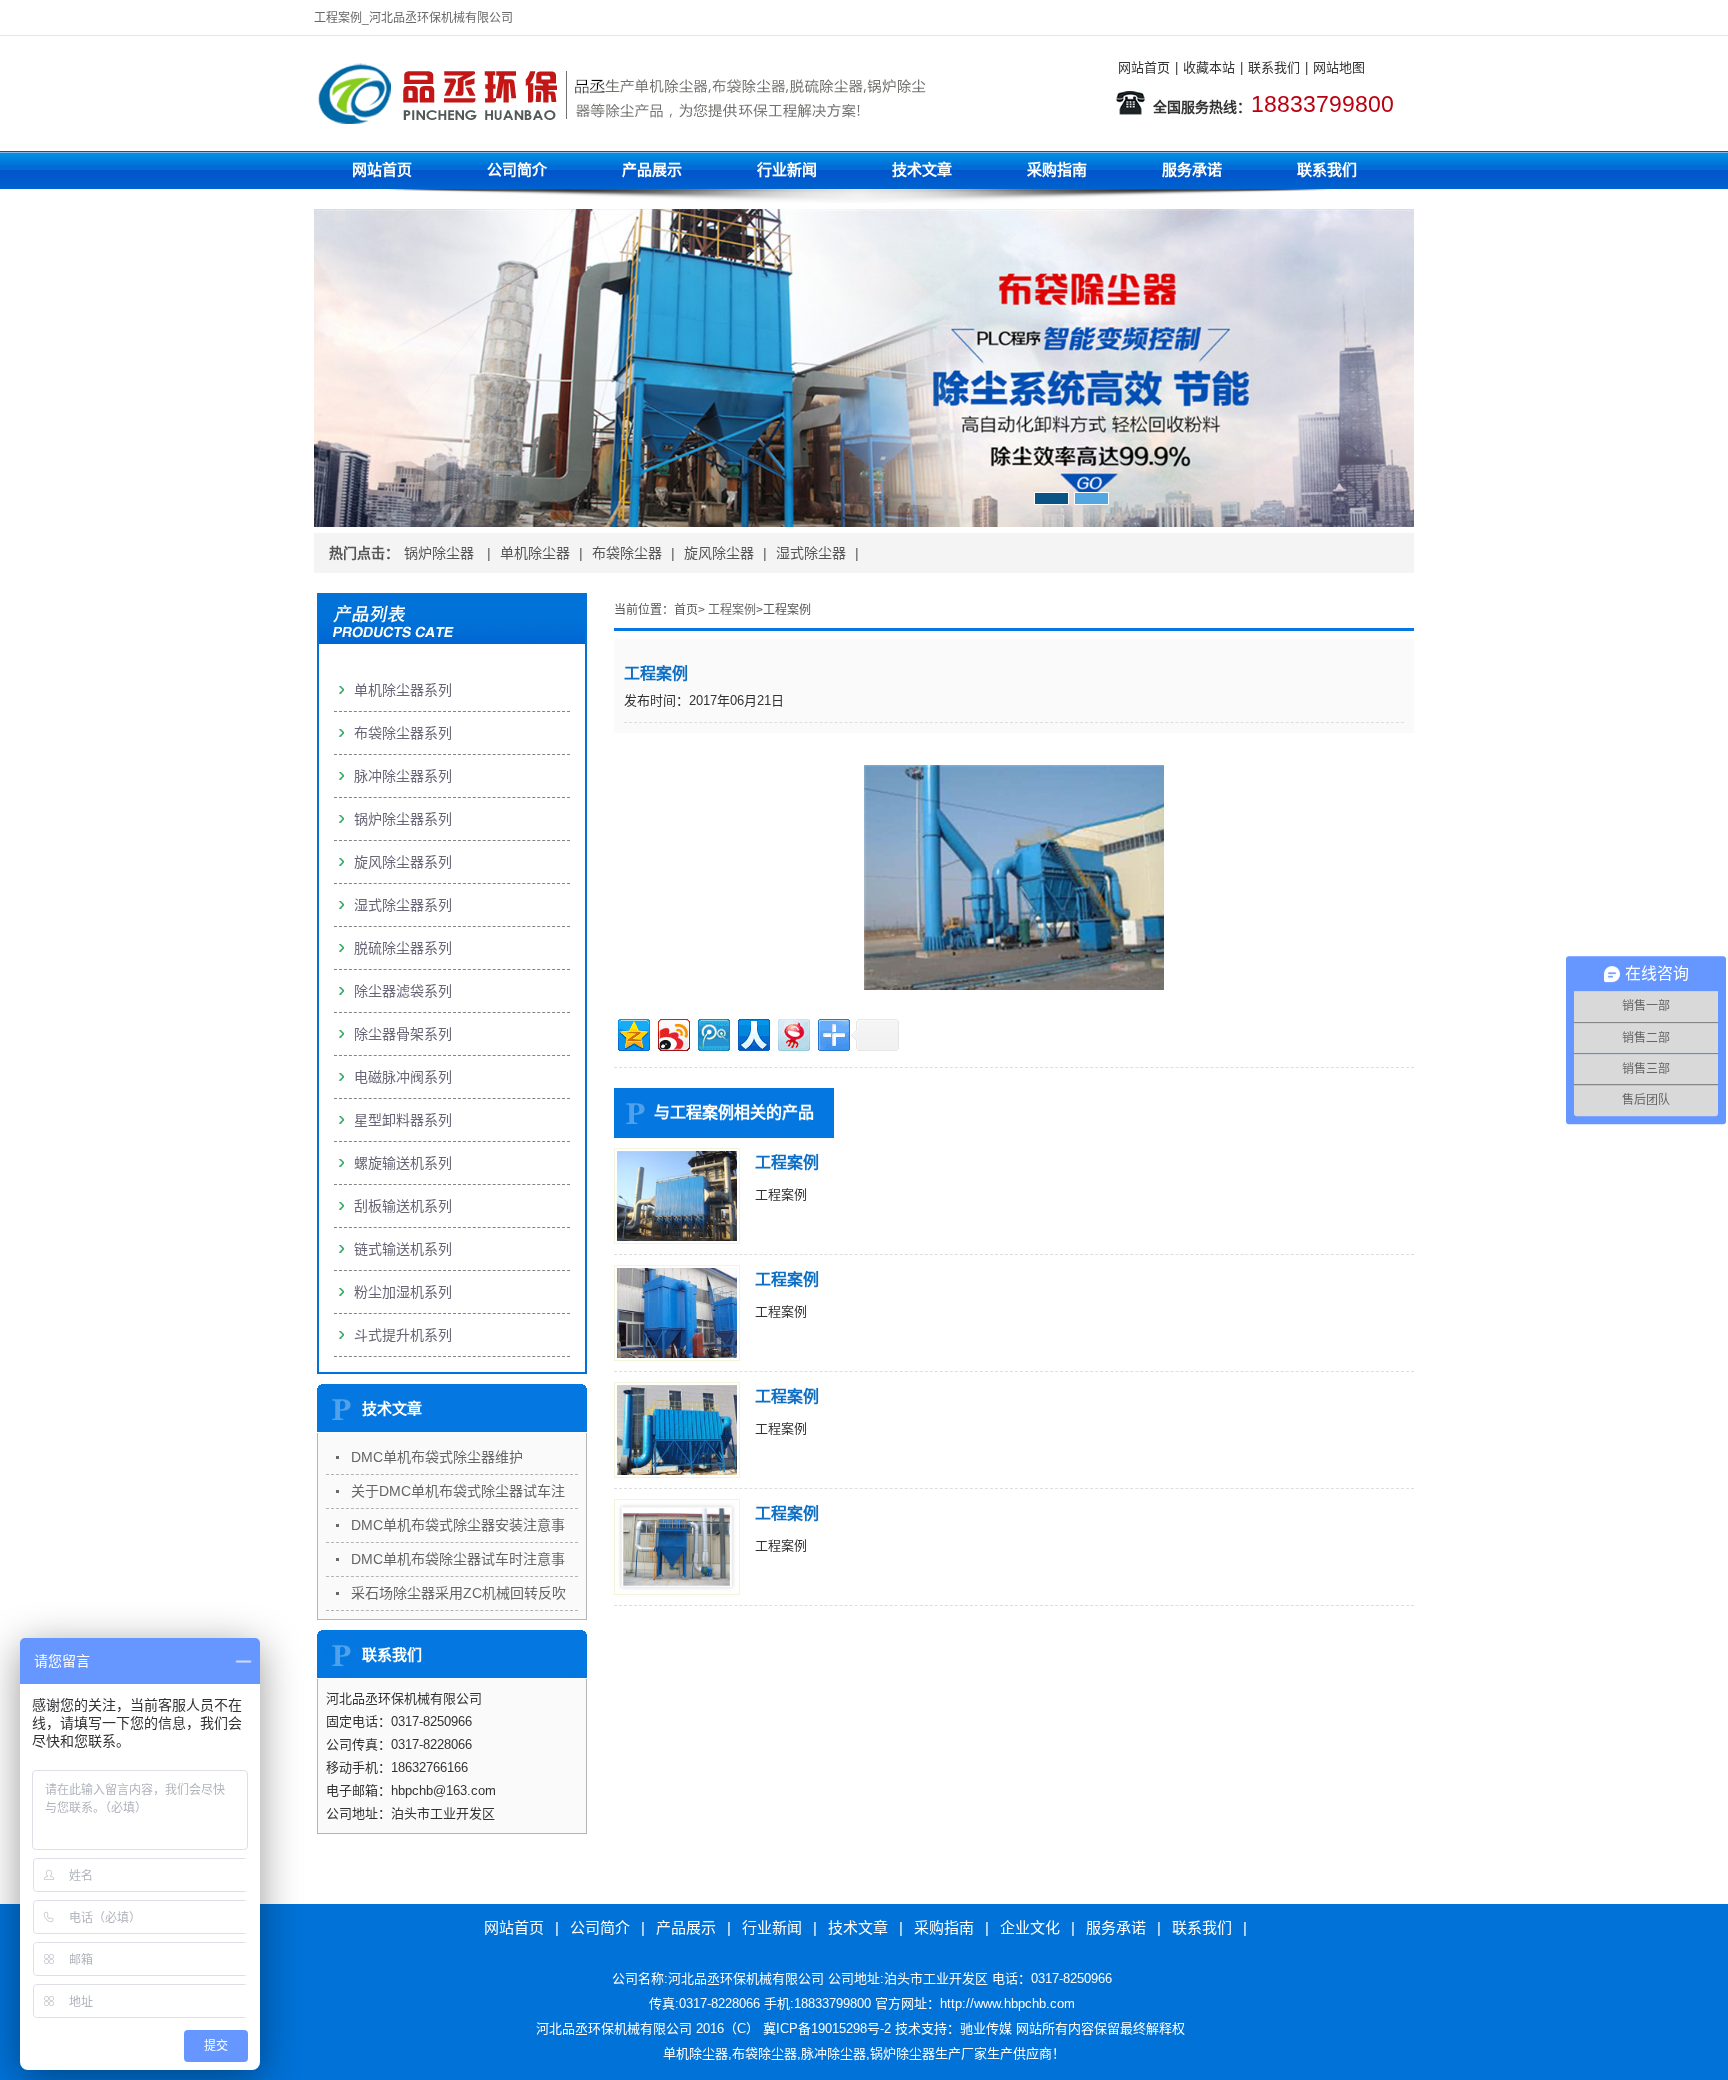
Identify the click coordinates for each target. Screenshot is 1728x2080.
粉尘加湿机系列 (403, 1292)
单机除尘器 (535, 553)
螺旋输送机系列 (403, 1163)
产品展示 (652, 169)
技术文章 (922, 169)
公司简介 (517, 169)
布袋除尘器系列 (403, 733)
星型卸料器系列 (403, 1120)
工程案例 (732, 610)
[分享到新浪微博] (672, 1032)
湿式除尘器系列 (403, 905)
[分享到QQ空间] (632, 1032)
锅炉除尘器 (441, 553)
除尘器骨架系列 (403, 1034)
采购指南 (1057, 169)
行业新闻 (787, 169)
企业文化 (1030, 1927)
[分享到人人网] (752, 1032)
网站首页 (1144, 67)
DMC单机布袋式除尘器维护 (437, 1457)
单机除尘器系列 (403, 690)
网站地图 (1339, 67)
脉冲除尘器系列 (403, 776)
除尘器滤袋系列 (403, 991)
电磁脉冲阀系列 (403, 1077)
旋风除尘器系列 (403, 862)
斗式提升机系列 (403, 1335)
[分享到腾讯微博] (712, 1032)
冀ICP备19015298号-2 (827, 2028)
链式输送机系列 (403, 1249)
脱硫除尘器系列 (403, 948)
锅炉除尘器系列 (403, 819)
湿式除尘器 (811, 553)
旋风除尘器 (719, 553)
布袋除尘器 (627, 553)
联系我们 (1274, 67)
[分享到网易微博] (792, 1032)
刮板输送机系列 (403, 1206)
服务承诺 (1192, 169)
